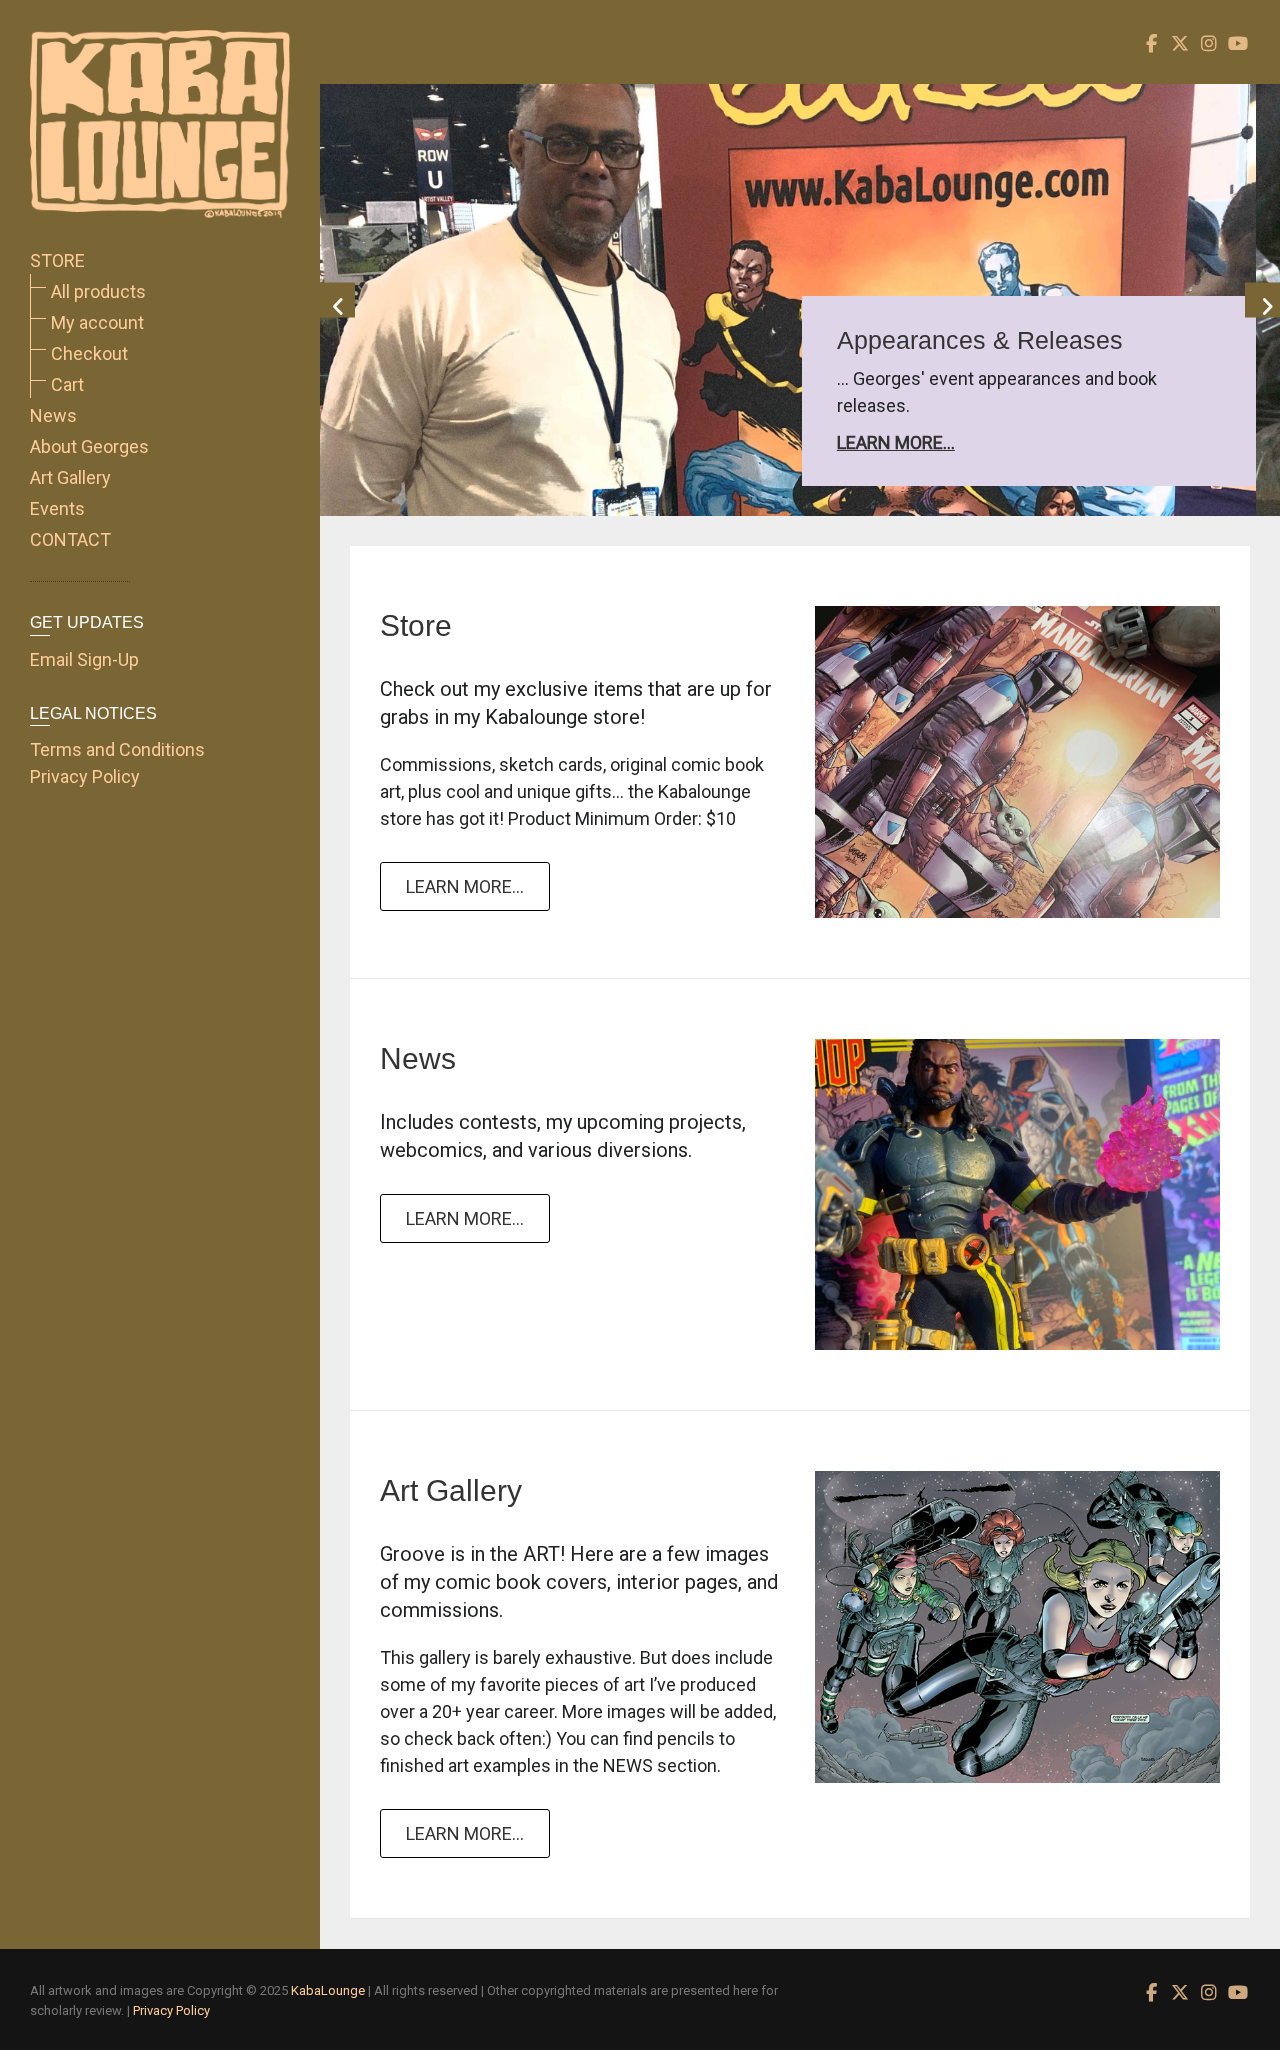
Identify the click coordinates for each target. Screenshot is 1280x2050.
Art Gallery (70, 477)
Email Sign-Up (84, 659)
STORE (57, 260)
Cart (67, 384)
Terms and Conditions (117, 749)
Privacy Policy (85, 776)
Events (57, 508)
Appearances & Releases (1004, 340)
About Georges (89, 446)
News (53, 415)
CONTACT (70, 539)
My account (97, 322)
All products (98, 291)
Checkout (89, 353)
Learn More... (920, 442)
